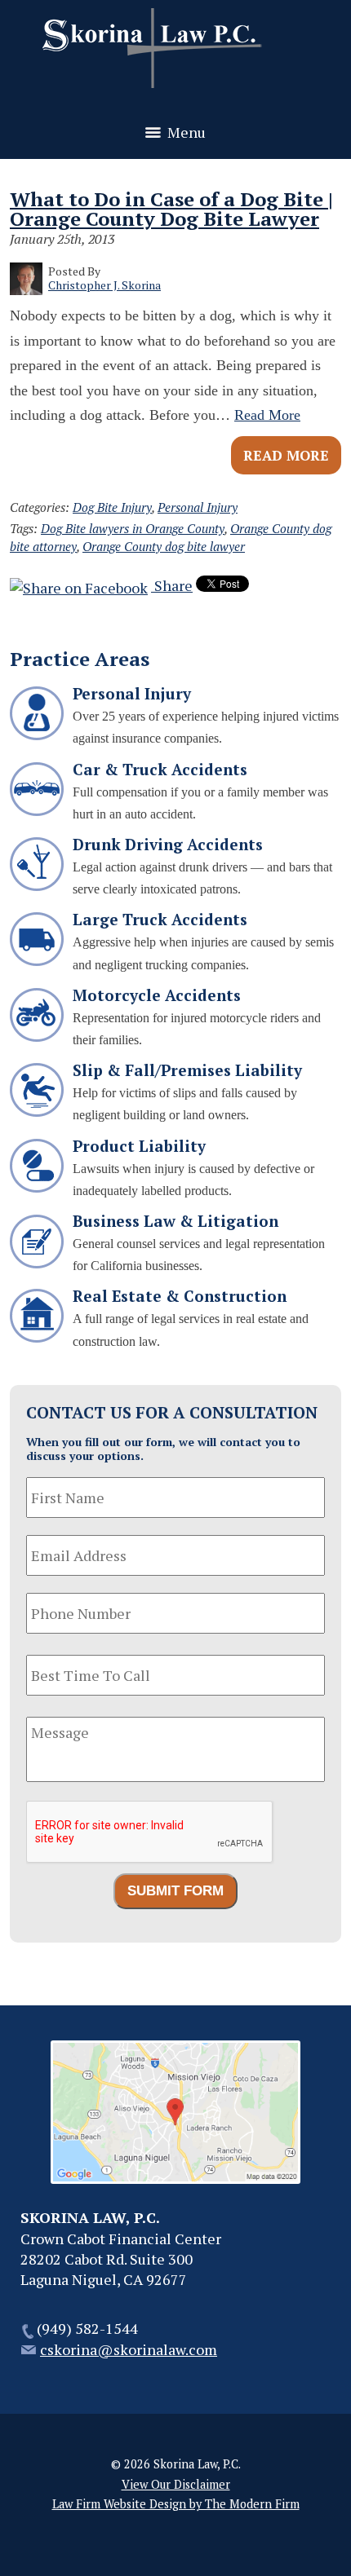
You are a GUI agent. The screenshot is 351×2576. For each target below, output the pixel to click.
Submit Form (175, 1891)
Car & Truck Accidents (160, 769)
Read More (267, 415)
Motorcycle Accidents (157, 995)
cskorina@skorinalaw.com (129, 2349)
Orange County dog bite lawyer (164, 546)
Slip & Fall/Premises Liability (187, 1070)
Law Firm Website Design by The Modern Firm (176, 2504)
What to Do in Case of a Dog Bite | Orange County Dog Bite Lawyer (171, 209)
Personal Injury (198, 507)
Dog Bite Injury (112, 507)
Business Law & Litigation (175, 1221)
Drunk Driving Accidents (168, 844)
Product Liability (139, 1146)
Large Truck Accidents (160, 919)
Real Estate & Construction (180, 1296)
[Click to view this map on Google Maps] (175, 2179)
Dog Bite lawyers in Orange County (133, 528)
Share (172, 585)
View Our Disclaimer (176, 2484)
